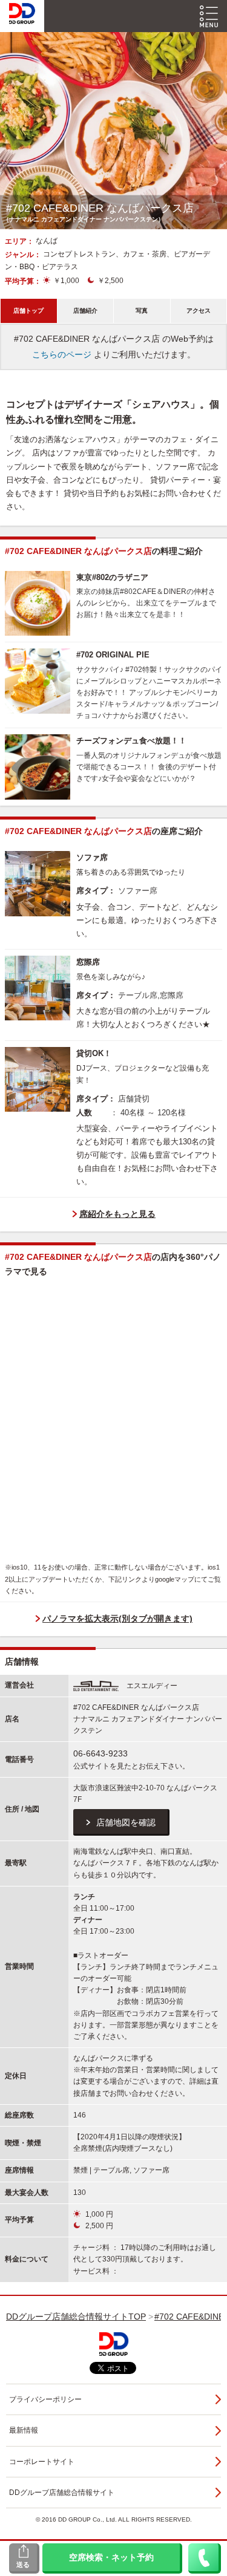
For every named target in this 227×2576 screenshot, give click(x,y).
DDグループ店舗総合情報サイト (62, 2493)
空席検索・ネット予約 (111, 2557)
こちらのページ (62, 354)
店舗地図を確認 (126, 1822)
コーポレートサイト (42, 2462)
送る (23, 2565)
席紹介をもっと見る (117, 1214)
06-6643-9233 (100, 1753)
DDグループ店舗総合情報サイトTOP (76, 2317)
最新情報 (24, 2430)
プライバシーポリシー (45, 2399)
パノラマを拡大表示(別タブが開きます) (117, 1619)
